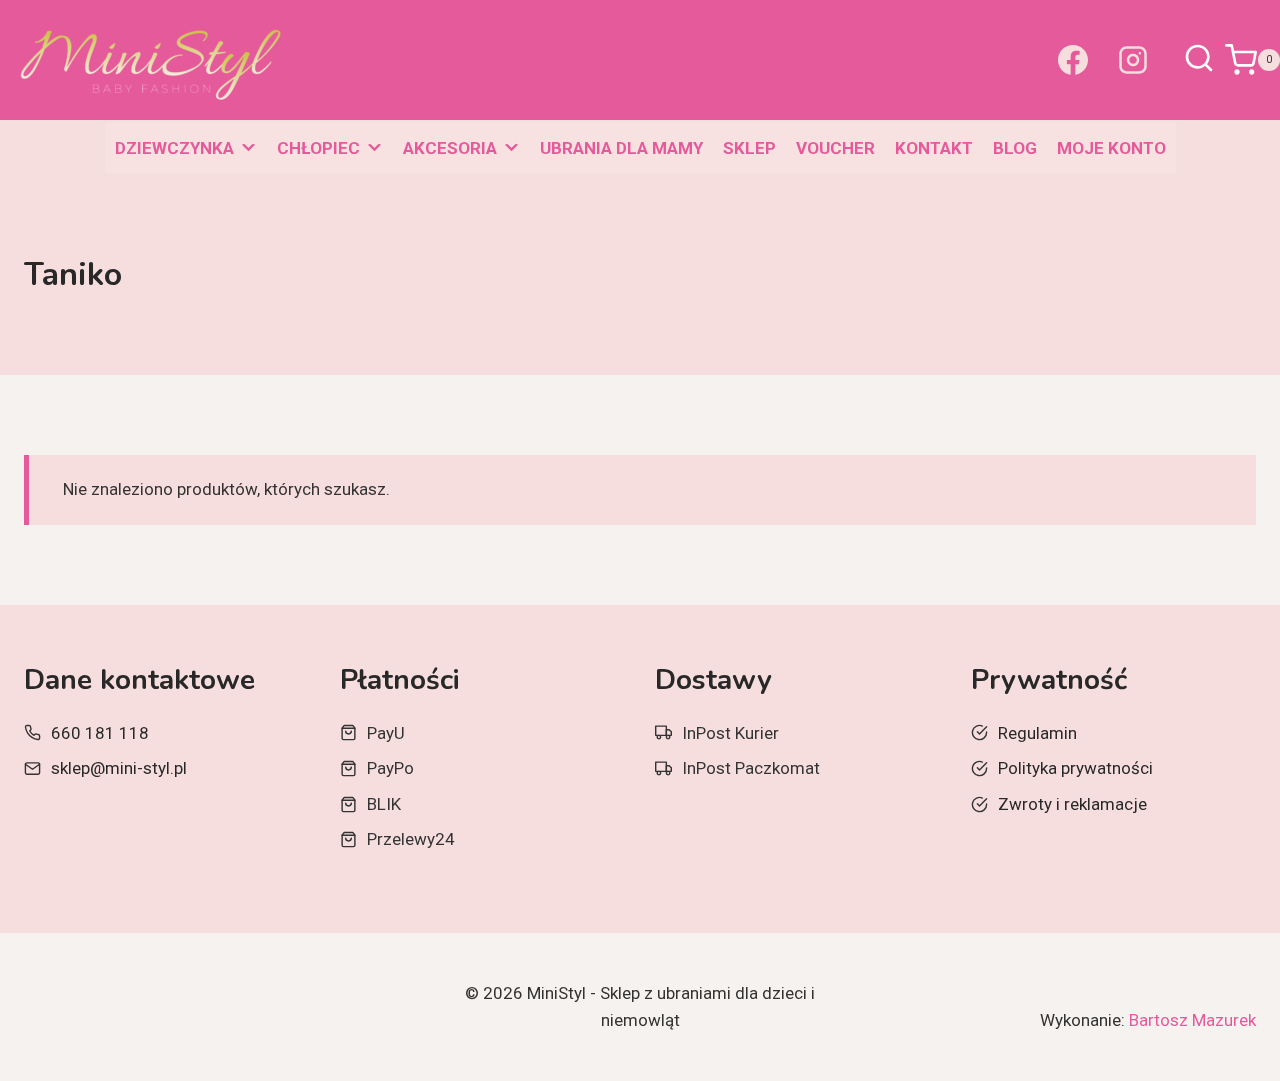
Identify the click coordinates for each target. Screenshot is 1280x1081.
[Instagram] (1133, 60)
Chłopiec (318, 148)
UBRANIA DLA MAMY (621, 148)
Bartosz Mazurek (1192, 1020)
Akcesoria (450, 148)
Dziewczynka (174, 148)
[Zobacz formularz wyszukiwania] (1199, 60)
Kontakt (934, 148)
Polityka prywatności (1075, 768)
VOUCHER (835, 148)
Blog (1015, 148)
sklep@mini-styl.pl (119, 768)
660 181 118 (100, 733)
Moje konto (1111, 148)
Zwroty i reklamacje (1072, 804)
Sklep (749, 148)
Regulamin (1037, 733)
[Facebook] (1073, 60)
